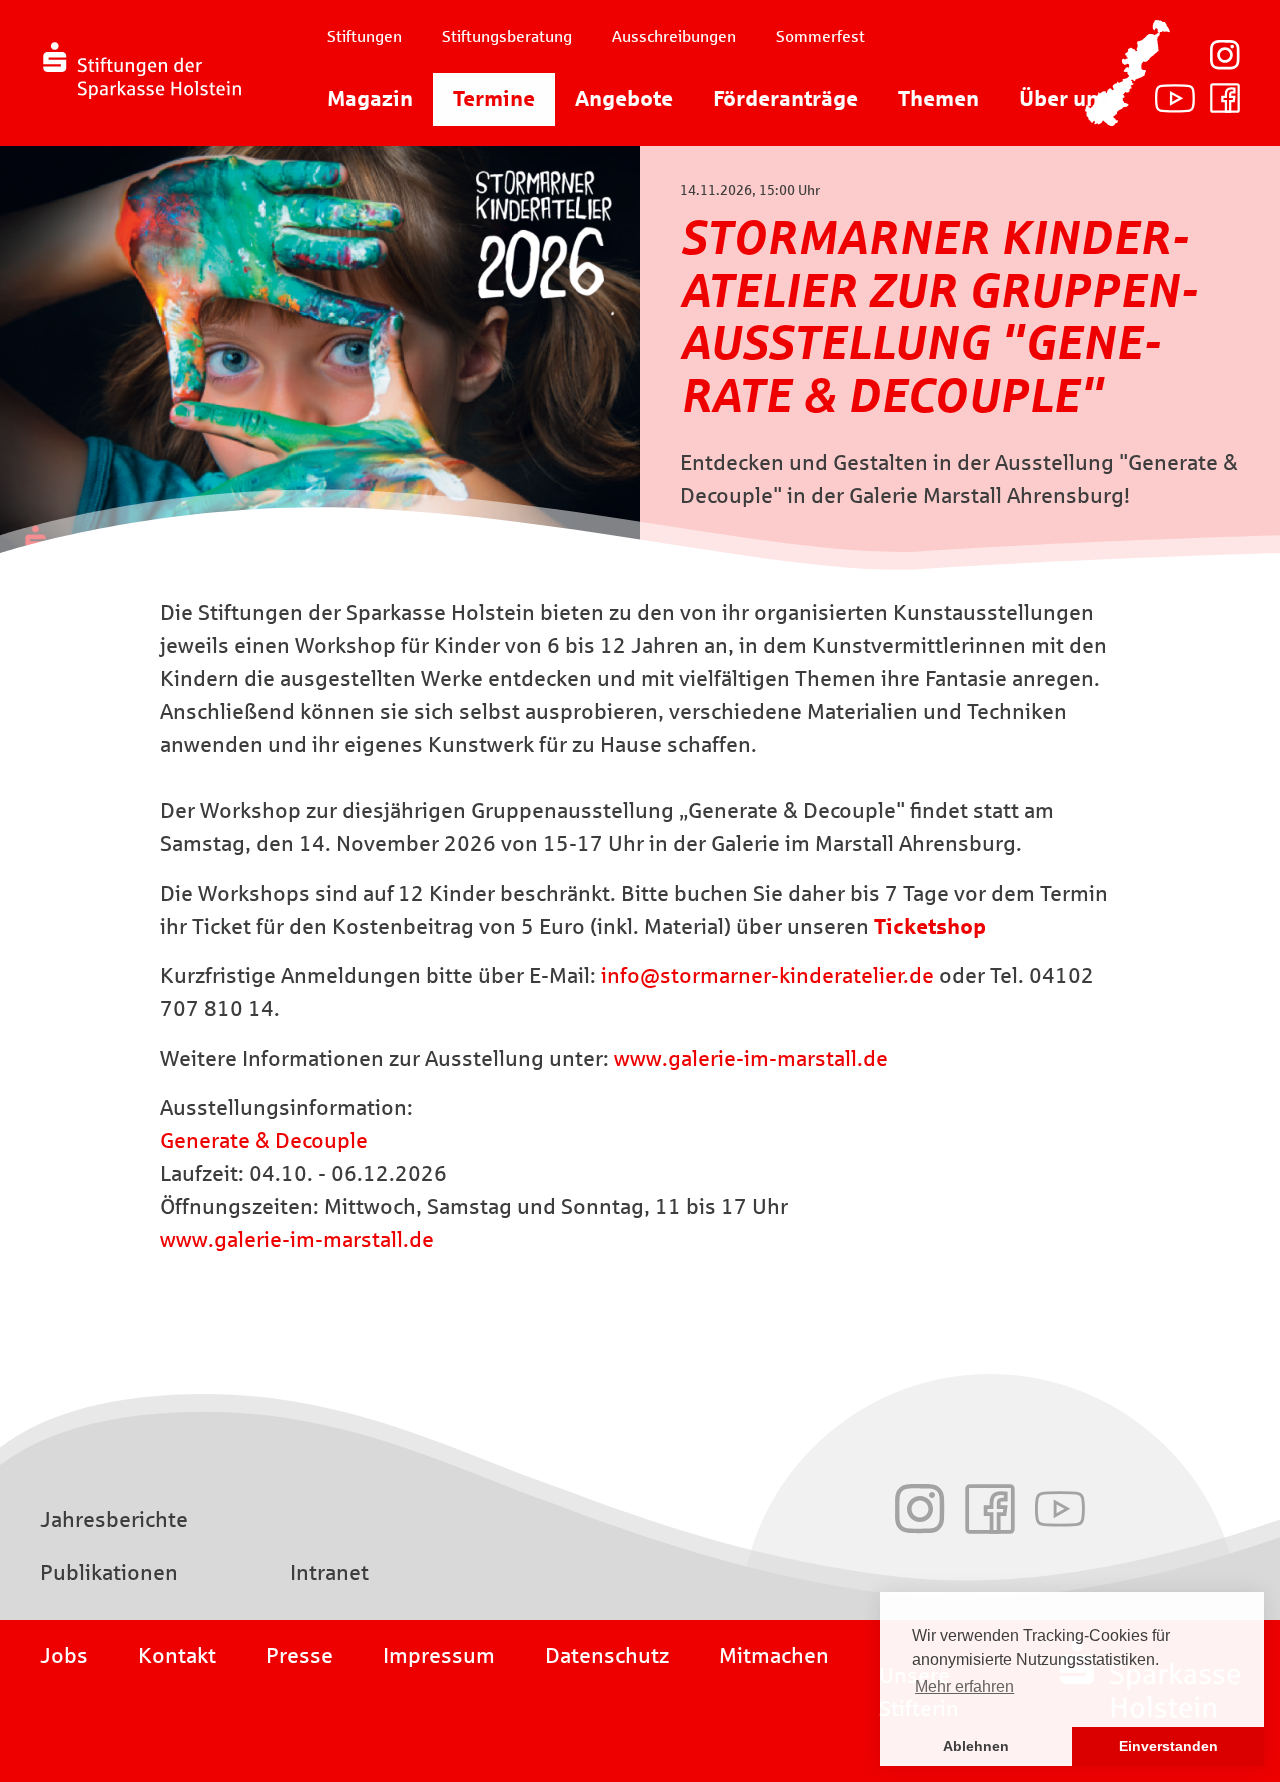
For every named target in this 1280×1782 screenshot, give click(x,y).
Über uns (1064, 99)
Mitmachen (774, 1656)
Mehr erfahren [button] (964, 1686)
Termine (494, 99)
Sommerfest (820, 36)
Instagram (1225, 55)
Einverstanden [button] (1168, 1746)
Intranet (329, 1573)
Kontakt (177, 1656)
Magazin (370, 99)
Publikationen (109, 1573)
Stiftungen (364, 36)
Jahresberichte (114, 1520)
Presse (299, 1656)
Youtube (1175, 98)
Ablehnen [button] (976, 1746)
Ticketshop (930, 927)
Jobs (64, 1656)
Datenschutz (607, 1656)
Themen (938, 99)
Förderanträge (785, 99)
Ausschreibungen (674, 36)
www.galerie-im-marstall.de (751, 1059)
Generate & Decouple (264, 1141)
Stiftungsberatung (507, 36)
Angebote (624, 99)
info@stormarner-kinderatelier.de (767, 976)
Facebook (1225, 98)
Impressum (439, 1656)
